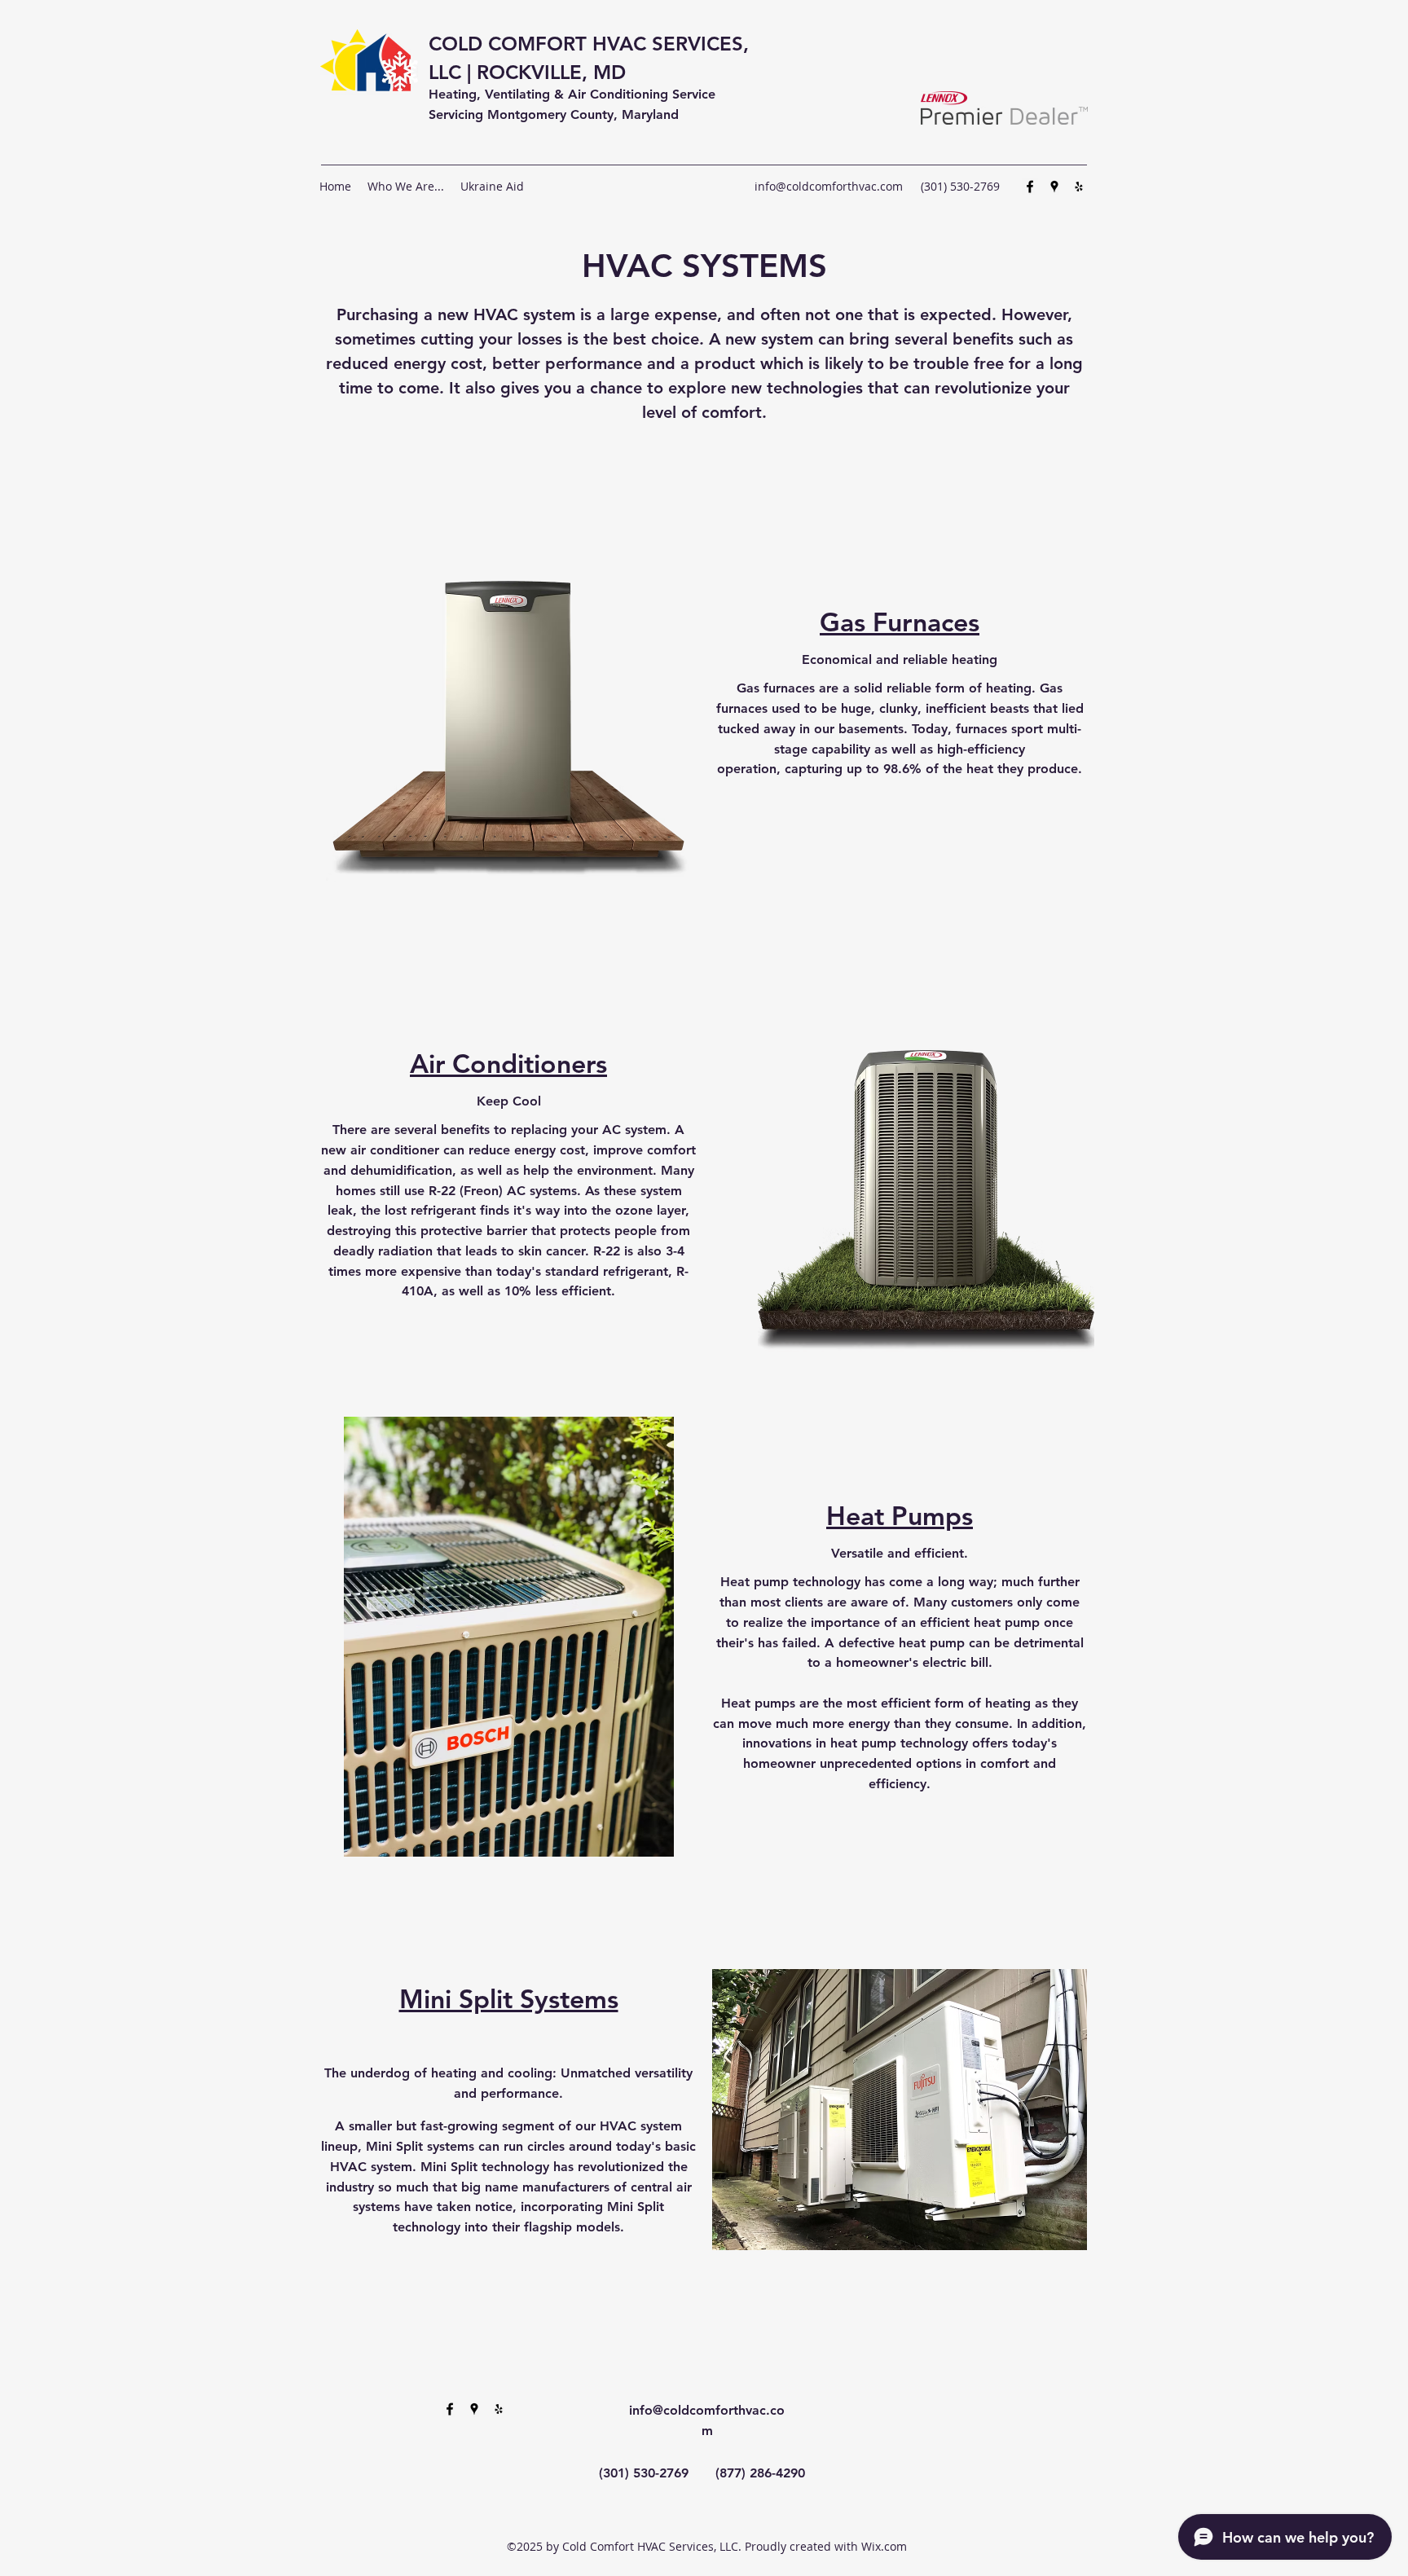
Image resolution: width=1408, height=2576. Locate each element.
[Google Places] (1054, 187)
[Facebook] (1030, 187)
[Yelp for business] (1079, 187)
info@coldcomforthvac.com (829, 186)
